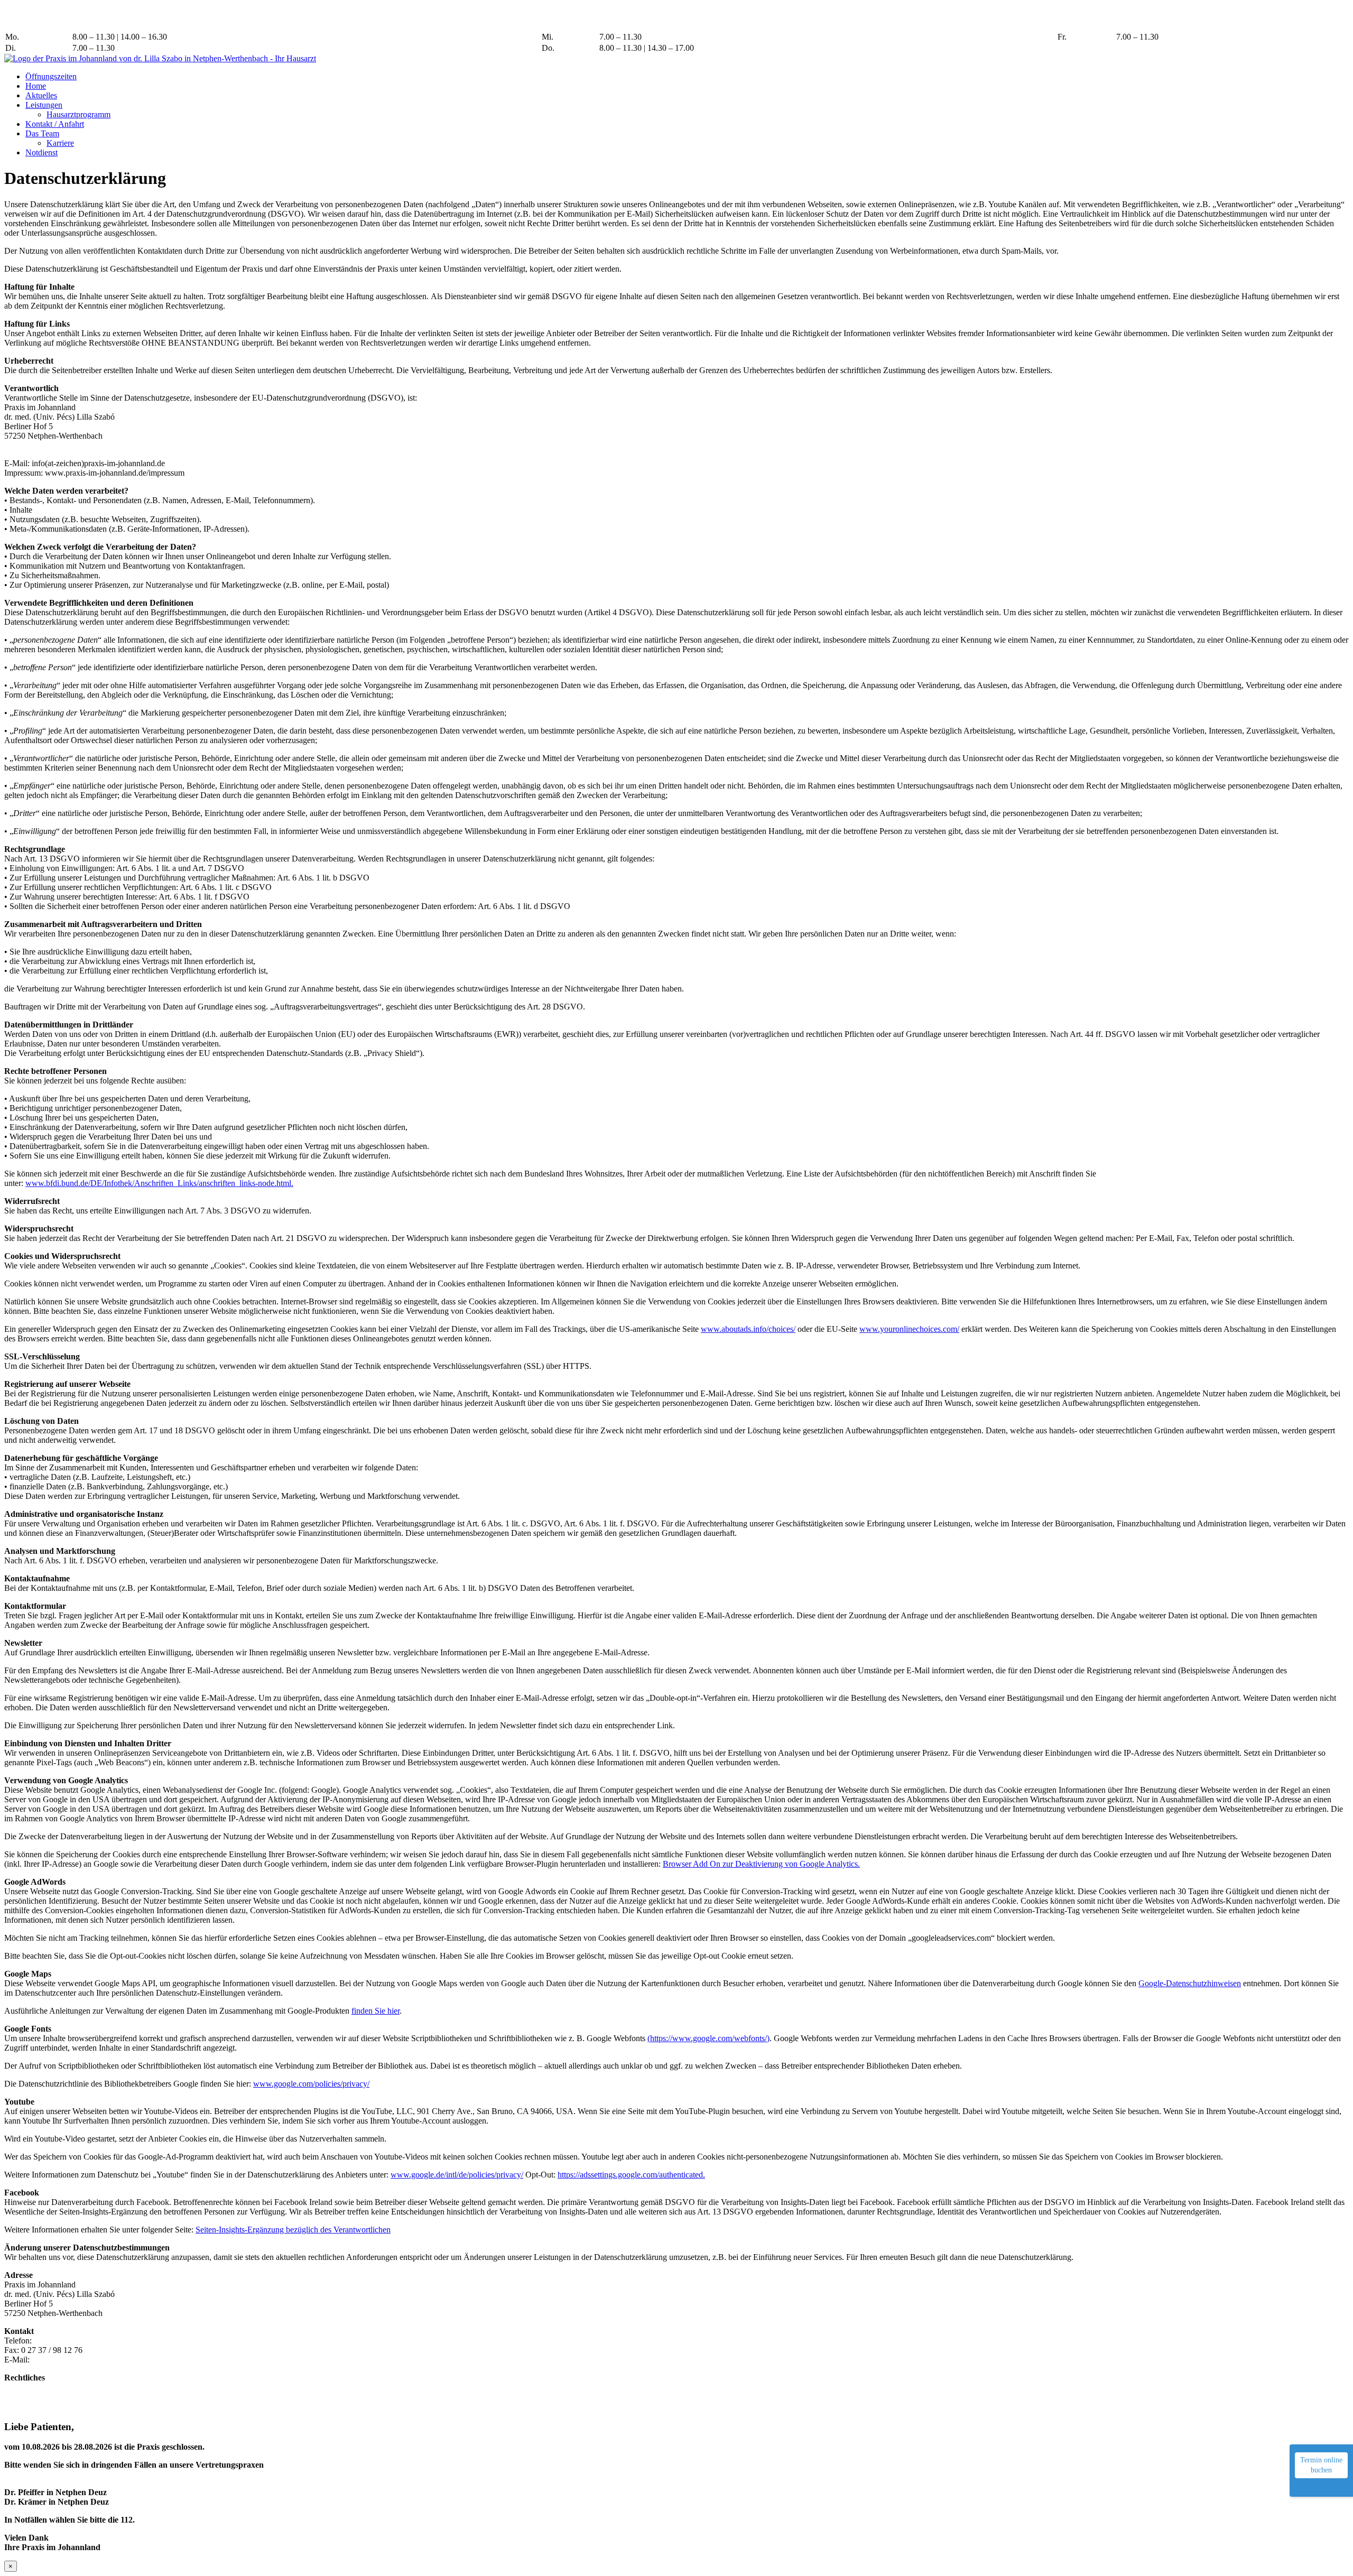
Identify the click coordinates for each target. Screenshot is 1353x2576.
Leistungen (44, 105)
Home (36, 86)
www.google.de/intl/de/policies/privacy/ (457, 2175)
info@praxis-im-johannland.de (194, 25)
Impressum (22, 2387)
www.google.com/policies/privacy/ (311, 2084)
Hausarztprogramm (78, 114)
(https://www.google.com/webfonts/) (708, 2038)
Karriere (60, 143)
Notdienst (41, 152)
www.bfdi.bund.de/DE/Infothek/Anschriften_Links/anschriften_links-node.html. (159, 1183)
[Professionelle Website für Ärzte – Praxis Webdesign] (591, 2406)
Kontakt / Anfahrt (55, 124)
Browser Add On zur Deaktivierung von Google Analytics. (761, 1864)
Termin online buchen (1321, 2465)
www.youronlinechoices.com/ (909, 1329)
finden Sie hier (376, 2011)
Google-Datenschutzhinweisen (1190, 1983)
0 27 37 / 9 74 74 (171, 14)
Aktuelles (41, 95)
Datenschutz (25, 2397)
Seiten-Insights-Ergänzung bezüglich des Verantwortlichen (293, 2230)
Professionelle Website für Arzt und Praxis (657, 2407)
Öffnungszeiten (51, 76)
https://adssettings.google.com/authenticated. (631, 2175)
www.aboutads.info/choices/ (748, 1329)
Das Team (42, 133)
